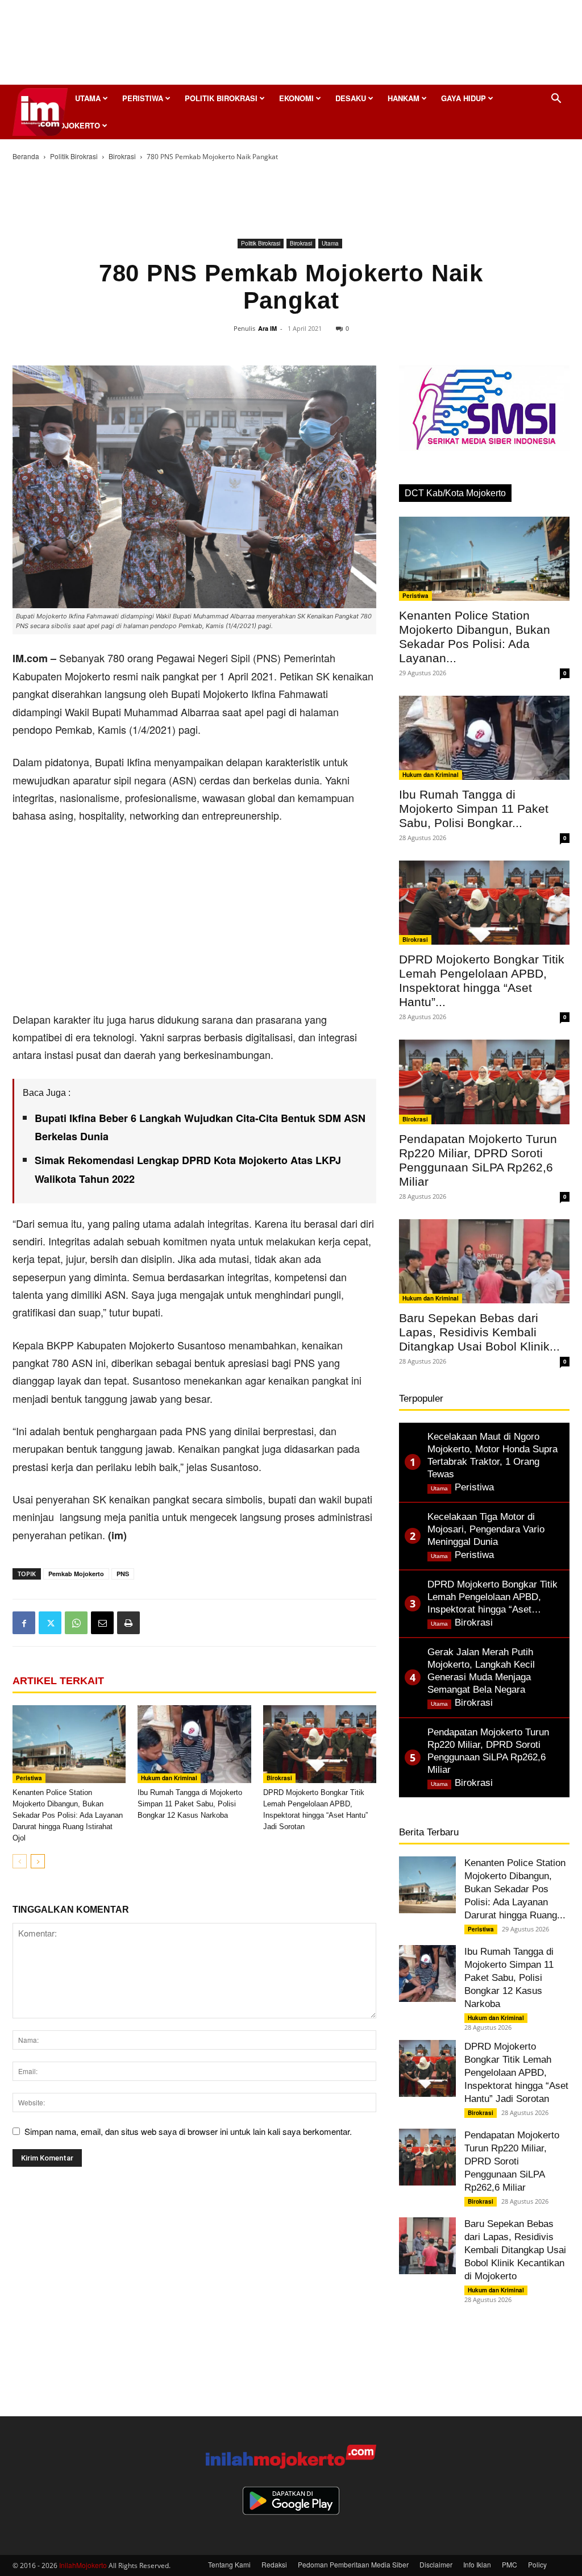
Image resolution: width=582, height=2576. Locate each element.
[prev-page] (20, 1861)
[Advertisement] (291, 45)
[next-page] (38, 1861)
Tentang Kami (229, 2564)
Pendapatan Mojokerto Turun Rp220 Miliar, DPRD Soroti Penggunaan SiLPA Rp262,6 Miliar (512, 2161)
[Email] (102, 1623)
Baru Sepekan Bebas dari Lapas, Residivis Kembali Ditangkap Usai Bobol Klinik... (479, 1332)
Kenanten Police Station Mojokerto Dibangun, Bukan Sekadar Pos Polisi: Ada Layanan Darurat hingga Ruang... (515, 1889)
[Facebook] (24, 1623)
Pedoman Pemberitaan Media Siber (353, 2564)
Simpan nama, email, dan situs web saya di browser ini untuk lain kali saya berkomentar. (188, 2131)
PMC (510, 2564)
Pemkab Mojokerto (76, 1574)
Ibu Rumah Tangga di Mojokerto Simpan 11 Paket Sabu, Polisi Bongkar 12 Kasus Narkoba (190, 1804)
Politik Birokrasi (221, 98)
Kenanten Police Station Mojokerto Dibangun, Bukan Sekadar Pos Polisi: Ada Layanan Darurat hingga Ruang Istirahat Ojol (68, 1815)
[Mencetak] (128, 1623)
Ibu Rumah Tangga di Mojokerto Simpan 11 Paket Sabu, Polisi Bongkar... (474, 809)
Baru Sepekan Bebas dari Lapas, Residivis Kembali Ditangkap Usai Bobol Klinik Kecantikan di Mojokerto (515, 2250)
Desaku (351, 98)
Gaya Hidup (463, 98)
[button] (556, 99)
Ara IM (267, 328)
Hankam (404, 98)
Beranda (26, 156)
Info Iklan (477, 2564)
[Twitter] (50, 1623)
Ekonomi (296, 98)
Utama (88, 98)
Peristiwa (143, 98)
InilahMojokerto (83, 2565)
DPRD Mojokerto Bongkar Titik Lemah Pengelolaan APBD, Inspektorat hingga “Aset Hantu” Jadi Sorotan (516, 2073)
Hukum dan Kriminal (169, 1778)
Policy (537, 2564)
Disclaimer (436, 2564)
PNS (123, 1574)
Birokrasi (122, 156)
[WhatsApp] (76, 1623)
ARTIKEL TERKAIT (58, 1681)
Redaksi (274, 2564)
